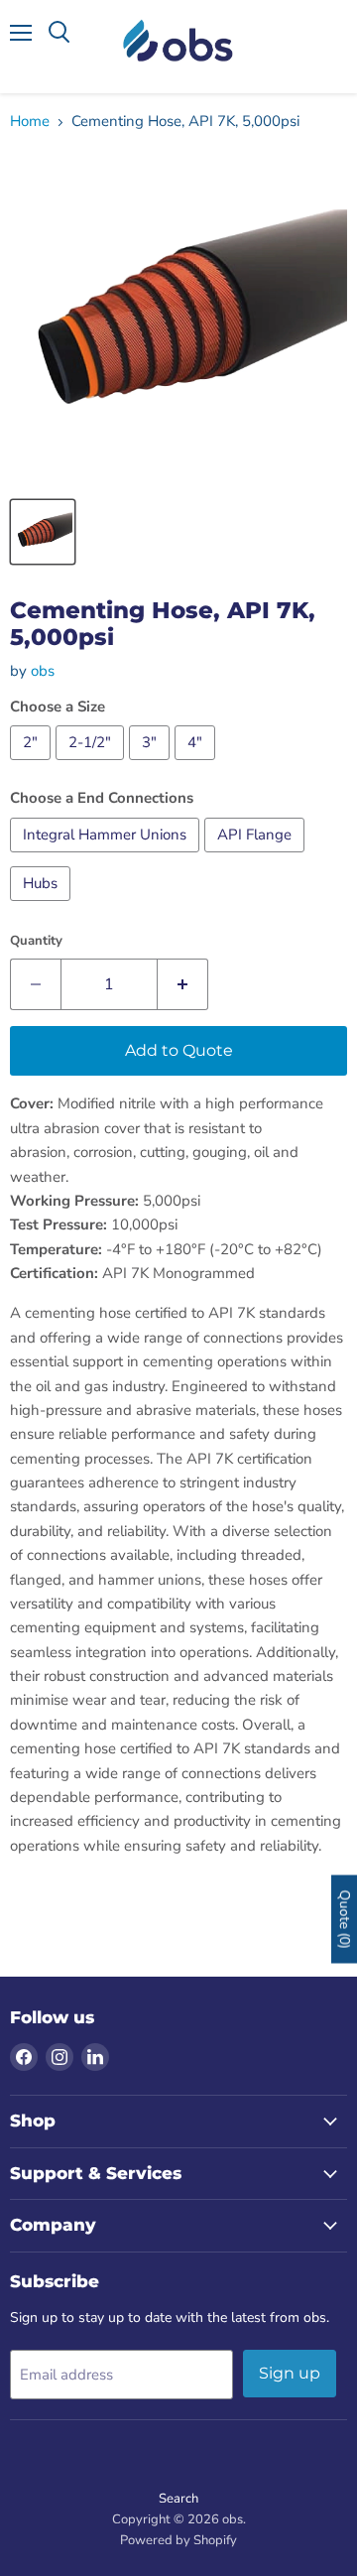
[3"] (152, 765)
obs (43, 671)
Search (178, 2499)
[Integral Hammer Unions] (107, 857)
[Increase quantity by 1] (183, 984)
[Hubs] (43, 906)
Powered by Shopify (178, 2540)
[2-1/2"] (92, 765)
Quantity (36, 941)
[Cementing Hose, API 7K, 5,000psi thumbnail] (43, 532)
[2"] (33, 765)
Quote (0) (345, 1919)
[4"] (197, 765)
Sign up (290, 2373)
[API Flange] (257, 857)
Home (30, 122)
